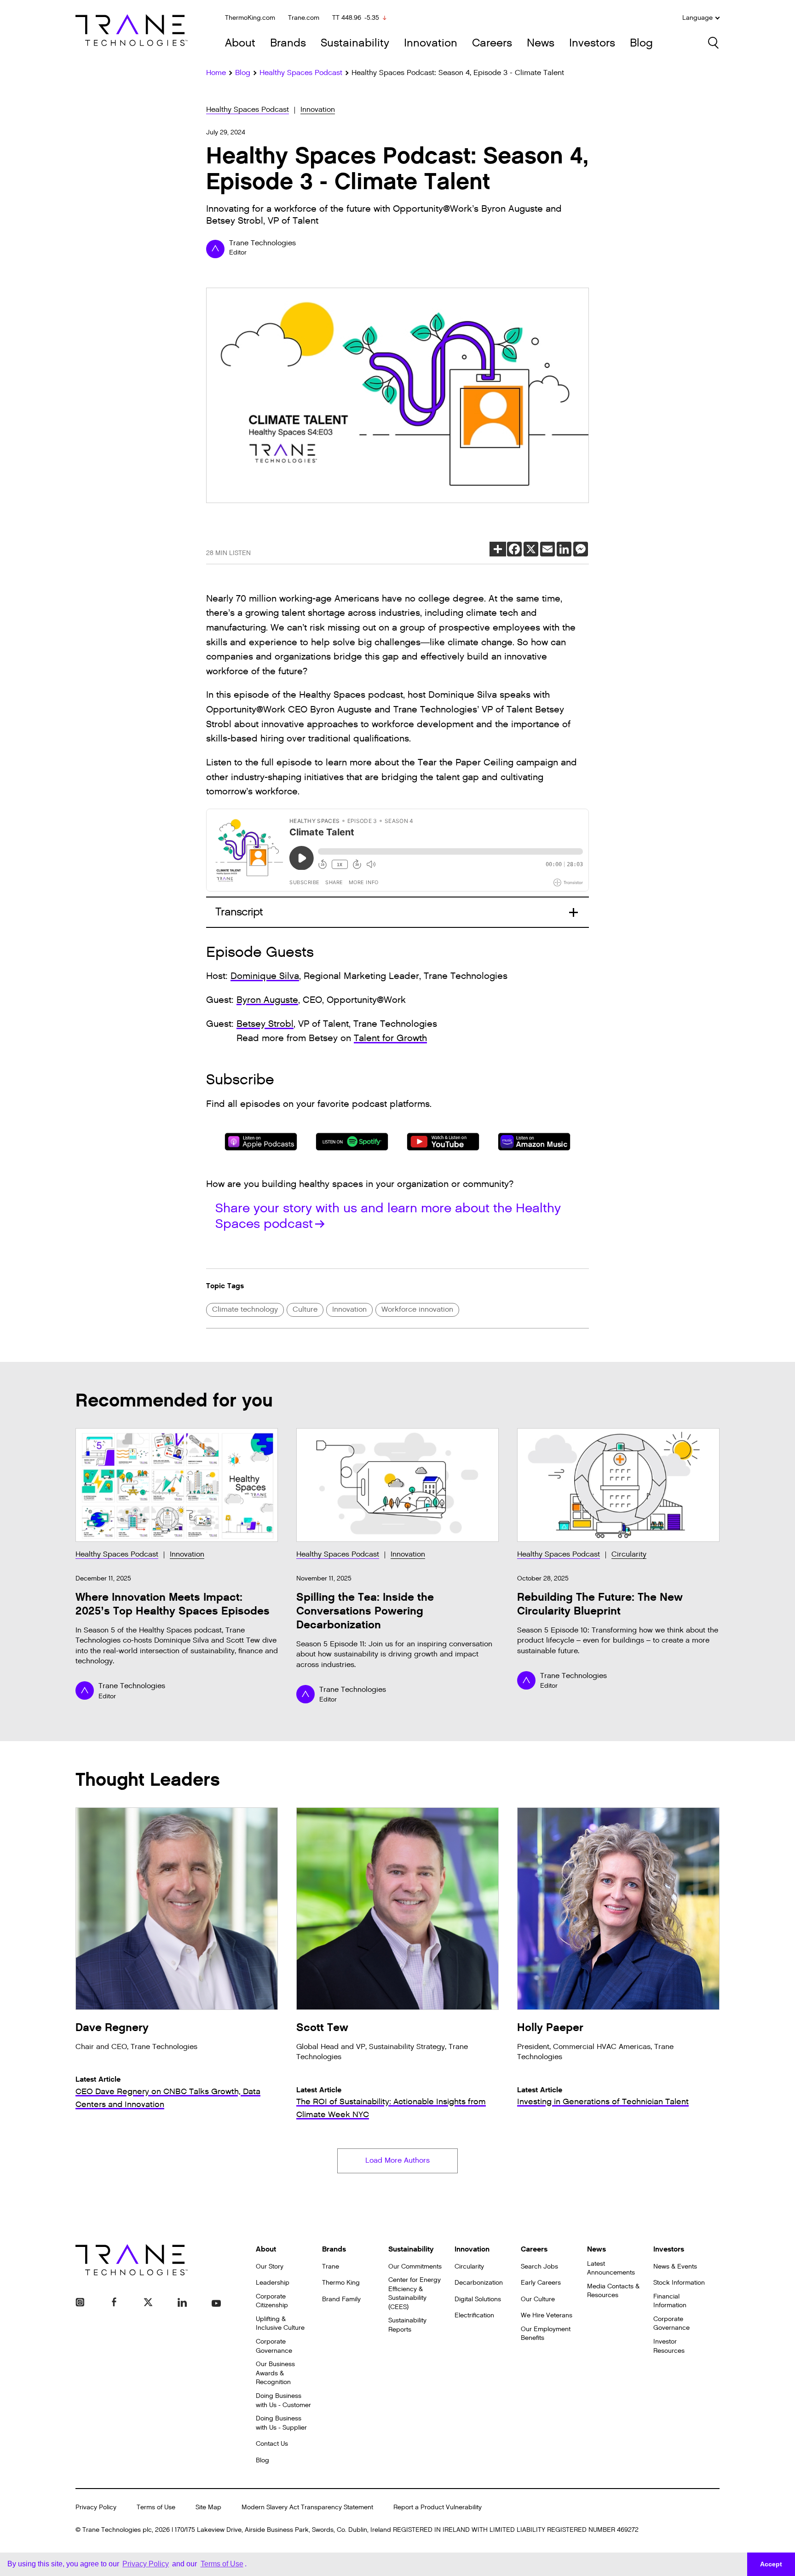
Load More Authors (397, 2161)
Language (697, 18)
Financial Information (670, 2301)
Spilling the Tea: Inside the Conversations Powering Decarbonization (365, 1611)
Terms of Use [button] (222, 2564)
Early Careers (541, 2283)
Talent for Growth (390, 1038)
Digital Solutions (478, 2299)
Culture (305, 1310)
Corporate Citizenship (272, 2301)
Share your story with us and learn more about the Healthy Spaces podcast (388, 1216)
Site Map (208, 2507)
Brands (288, 43)
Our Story (270, 2266)
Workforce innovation (417, 1310)
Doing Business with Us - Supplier (281, 2423)
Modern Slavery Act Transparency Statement (307, 2507)
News (541, 43)
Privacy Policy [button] (146, 2564)
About (240, 43)
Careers (492, 43)
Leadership (273, 2283)
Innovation (431, 43)
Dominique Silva (265, 976)
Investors (592, 43)
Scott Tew (322, 2028)
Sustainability (355, 43)
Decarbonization (479, 2283)
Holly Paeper (550, 2028)
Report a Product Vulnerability (438, 2507)
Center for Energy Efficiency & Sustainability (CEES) (415, 2293)
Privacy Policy (96, 2507)
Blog (641, 43)
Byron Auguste (267, 1000)
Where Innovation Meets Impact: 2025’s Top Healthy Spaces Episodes (173, 1604)
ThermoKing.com (250, 18)
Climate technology (245, 1310)
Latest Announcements (611, 2268)
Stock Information (679, 2283)
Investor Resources (669, 2346)
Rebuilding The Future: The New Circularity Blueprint (600, 1604)
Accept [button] (771, 2564)
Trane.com (304, 18)
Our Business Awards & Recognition (275, 2373)
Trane (331, 2266)
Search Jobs (539, 2266)
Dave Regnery (112, 2028)
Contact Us (272, 2444)
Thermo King (341, 2283)
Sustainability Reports (407, 2325)
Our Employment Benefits (546, 2334)
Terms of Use (156, 2507)
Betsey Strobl (265, 1024)
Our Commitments (415, 2266)
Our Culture (538, 2299)
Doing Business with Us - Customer (283, 2400)
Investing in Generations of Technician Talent (603, 2102)
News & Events (675, 2266)
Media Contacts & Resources (613, 2291)
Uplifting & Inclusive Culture (280, 2324)
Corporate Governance (274, 2346)
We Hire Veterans (547, 2315)
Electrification (474, 2315)
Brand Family (341, 2299)
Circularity (629, 1554)
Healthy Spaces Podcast (248, 110)
